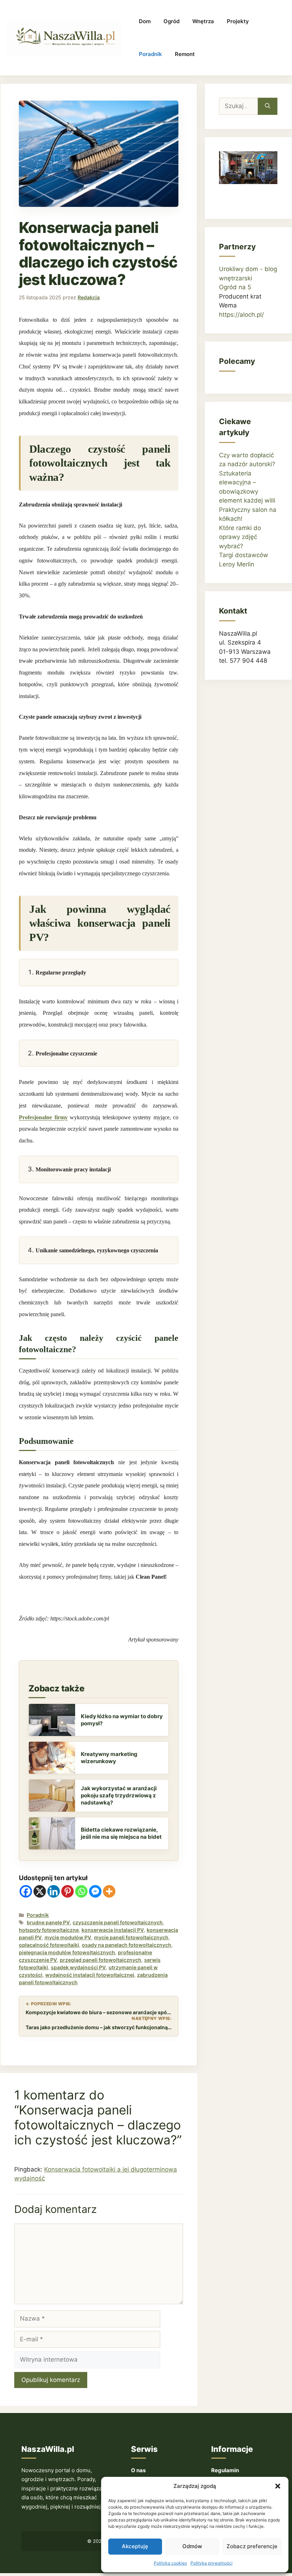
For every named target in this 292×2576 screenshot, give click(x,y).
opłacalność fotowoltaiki (49, 1945)
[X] (40, 1891)
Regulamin (225, 2470)
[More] (109, 1891)
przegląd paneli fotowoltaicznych (101, 1960)
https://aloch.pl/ (241, 315)
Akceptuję (135, 2546)
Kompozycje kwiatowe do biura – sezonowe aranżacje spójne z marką (99, 2012)
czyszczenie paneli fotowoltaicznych (118, 1922)
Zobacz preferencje (252, 2546)
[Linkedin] (54, 1891)
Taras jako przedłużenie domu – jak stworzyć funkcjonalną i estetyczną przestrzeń (99, 2027)
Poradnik (150, 54)
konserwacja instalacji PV (113, 1930)
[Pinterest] (67, 1891)
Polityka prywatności (212, 2563)
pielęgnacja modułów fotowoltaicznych (67, 1952)
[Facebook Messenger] (95, 1891)
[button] (278, 2486)
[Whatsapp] (81, 1891)
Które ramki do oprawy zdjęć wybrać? (240, 537)
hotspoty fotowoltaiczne (49, 1930)
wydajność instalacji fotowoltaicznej (90, 1975)
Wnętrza (203, 21)
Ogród (171, 21)
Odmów (192, 2546)
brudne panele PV (48, 1922)
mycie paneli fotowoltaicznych (131, 1937)
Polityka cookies (170, 2563)
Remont (185, 54)
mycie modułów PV (68, 1937)
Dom (145, 21)
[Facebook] (26, 1891)
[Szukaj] (268, 106)
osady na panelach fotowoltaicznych (127, 1945)
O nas (138, 2470)
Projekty (238, 21)
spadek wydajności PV (78, 1967)
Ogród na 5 (235, 287)
